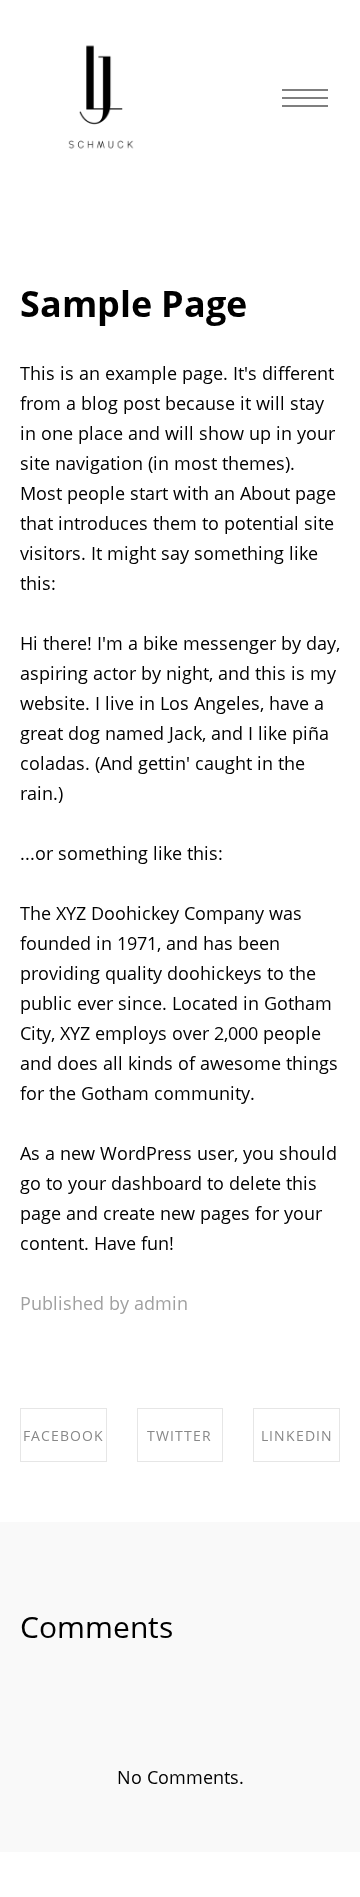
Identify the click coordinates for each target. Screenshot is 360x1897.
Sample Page (133, 303)
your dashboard (135, 1183)
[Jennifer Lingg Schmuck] (101, 98)
